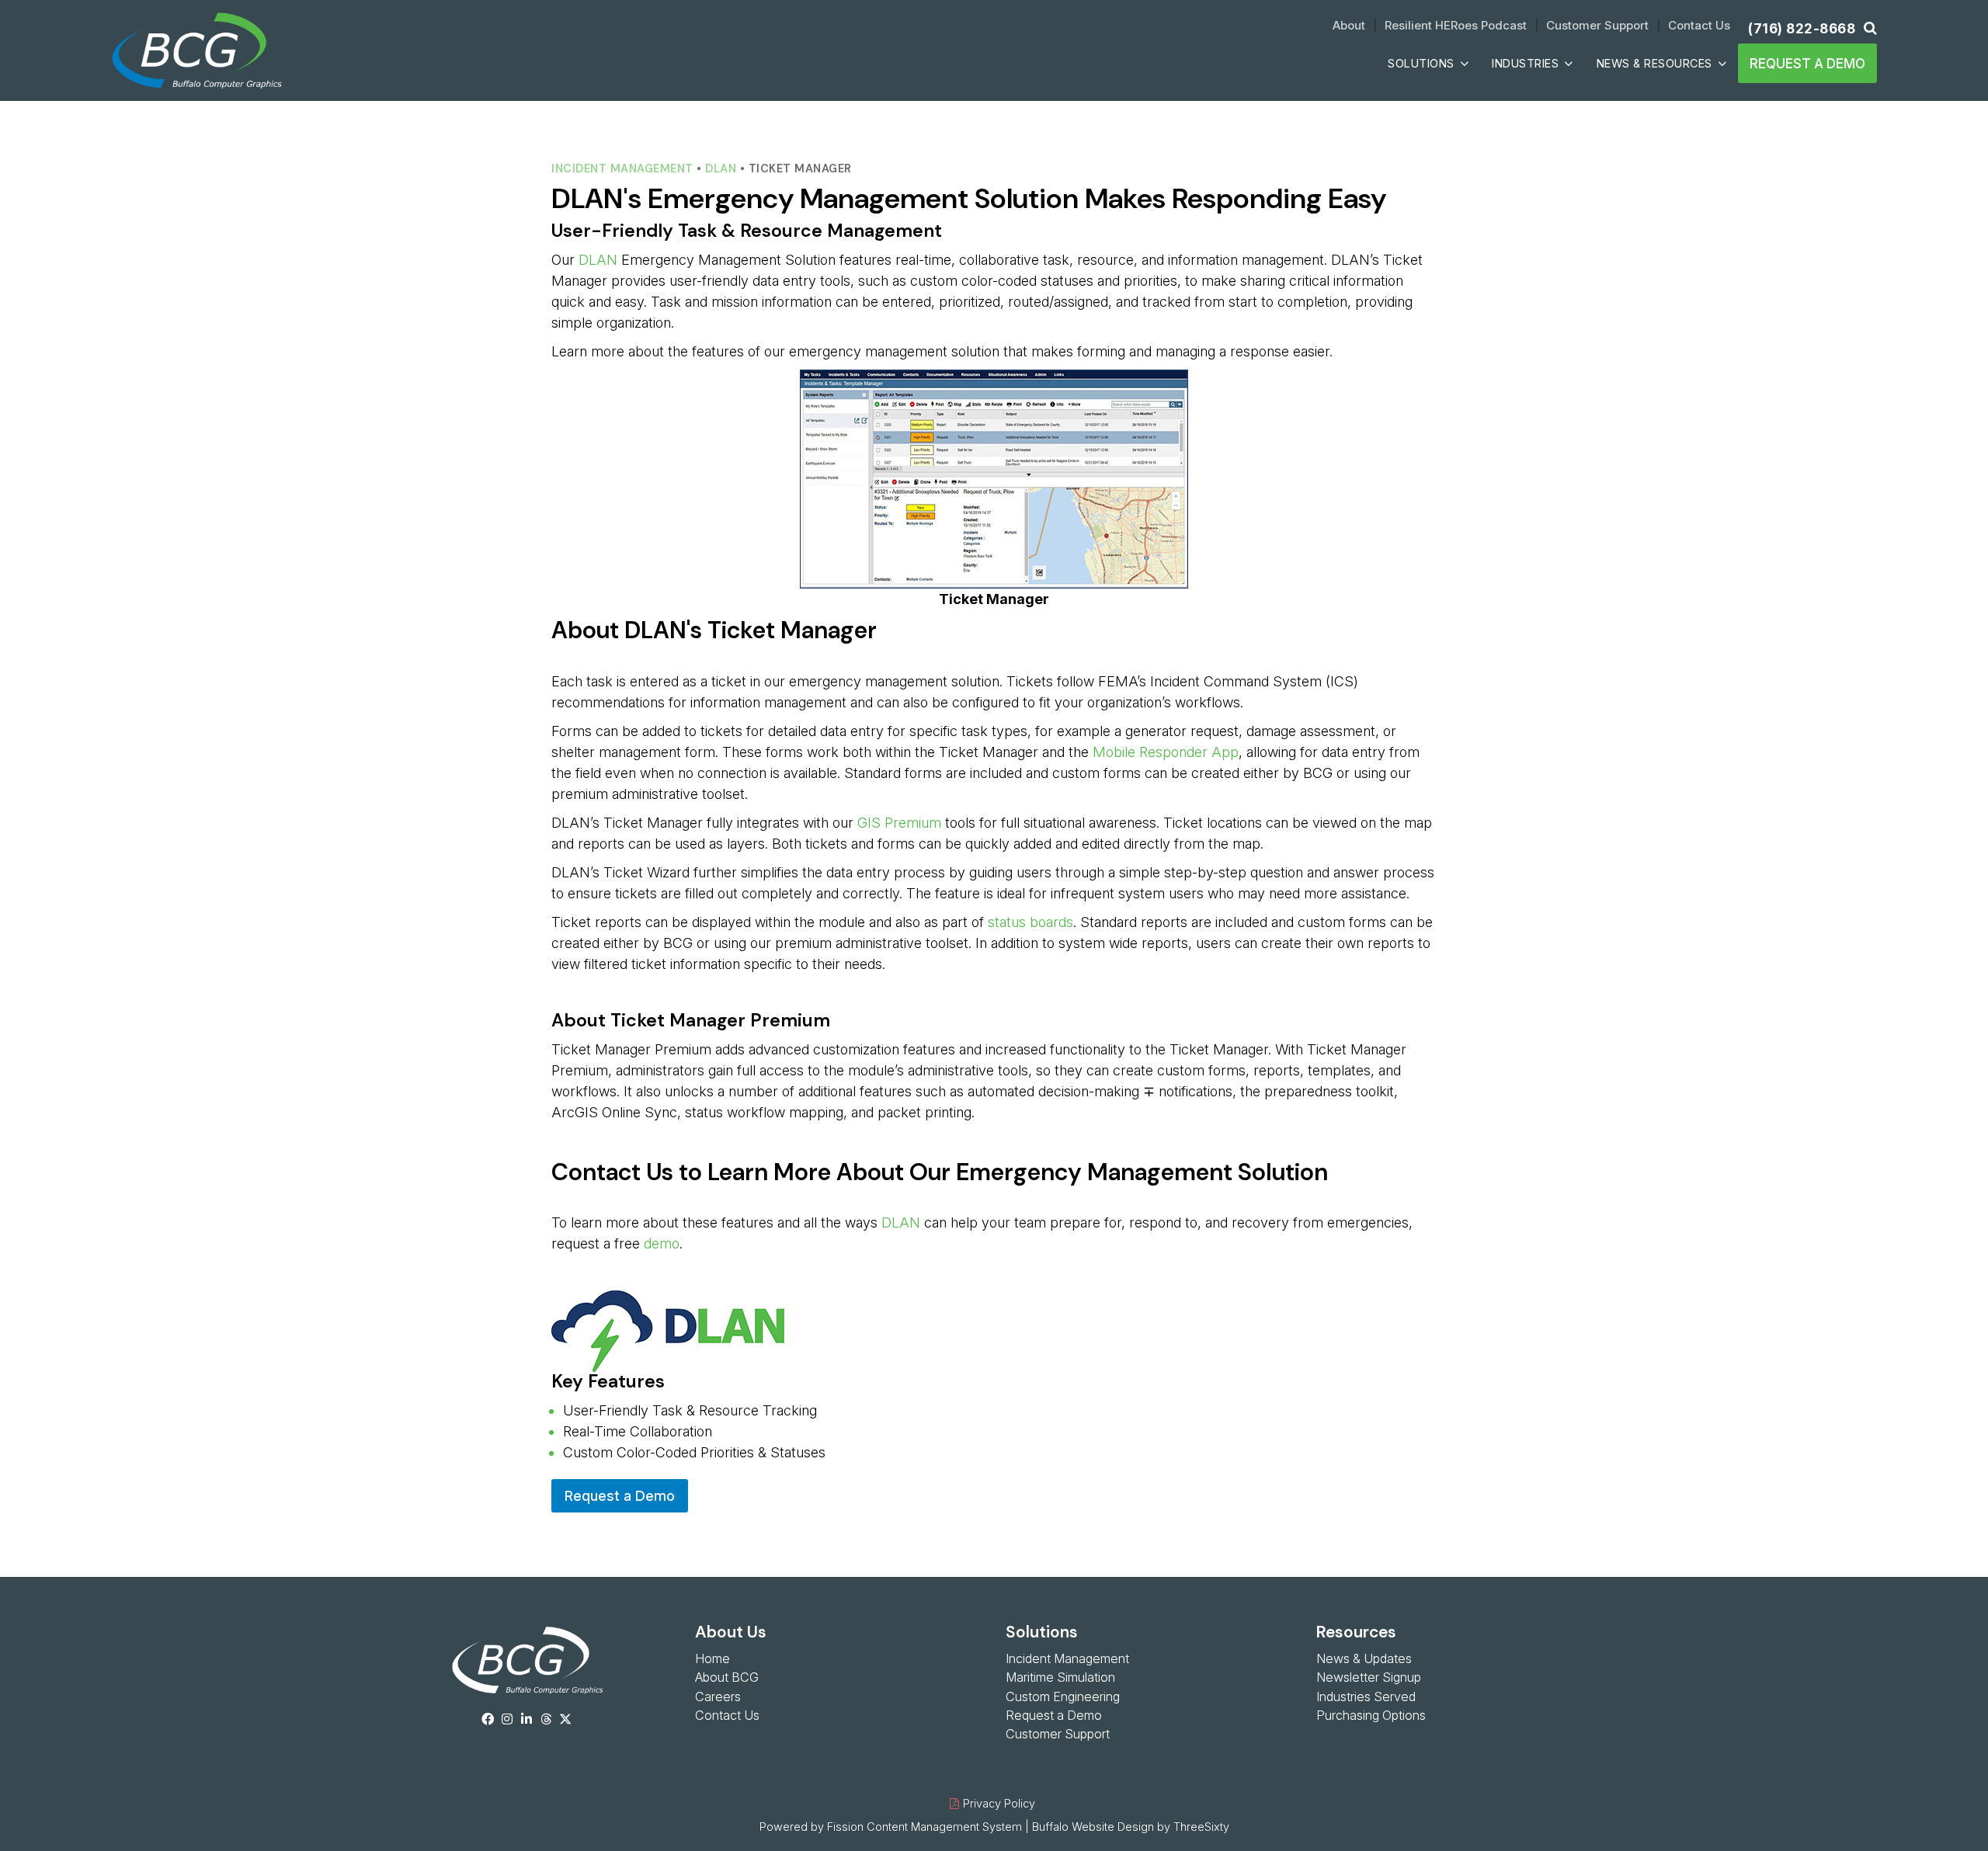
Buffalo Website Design (1093, 1827)
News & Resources (1654, 63)
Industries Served (1366, 1696)
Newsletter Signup (1369, 1677)
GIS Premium (899, 823)
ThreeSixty (1201, 1827)
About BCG (727, 1677)
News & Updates (1364, 1658)
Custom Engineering (1063, 1696)
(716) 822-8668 (1802, 28)
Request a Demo (1807, 63)
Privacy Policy (999, 1803)
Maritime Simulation (1060, 1677)
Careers (718, 1696)
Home (712, 1658)
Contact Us (1699, 25)
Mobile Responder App (1166, 752)
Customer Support (1597, 25)
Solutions (1421, 63)
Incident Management (622, 168)
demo (662, 1243)
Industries (1525, 63)
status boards (1030, 922)
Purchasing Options (1371, 1715)
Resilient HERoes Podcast (1456, 25)
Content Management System (944, 1827)
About (1349, 25)
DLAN (721, 168)
